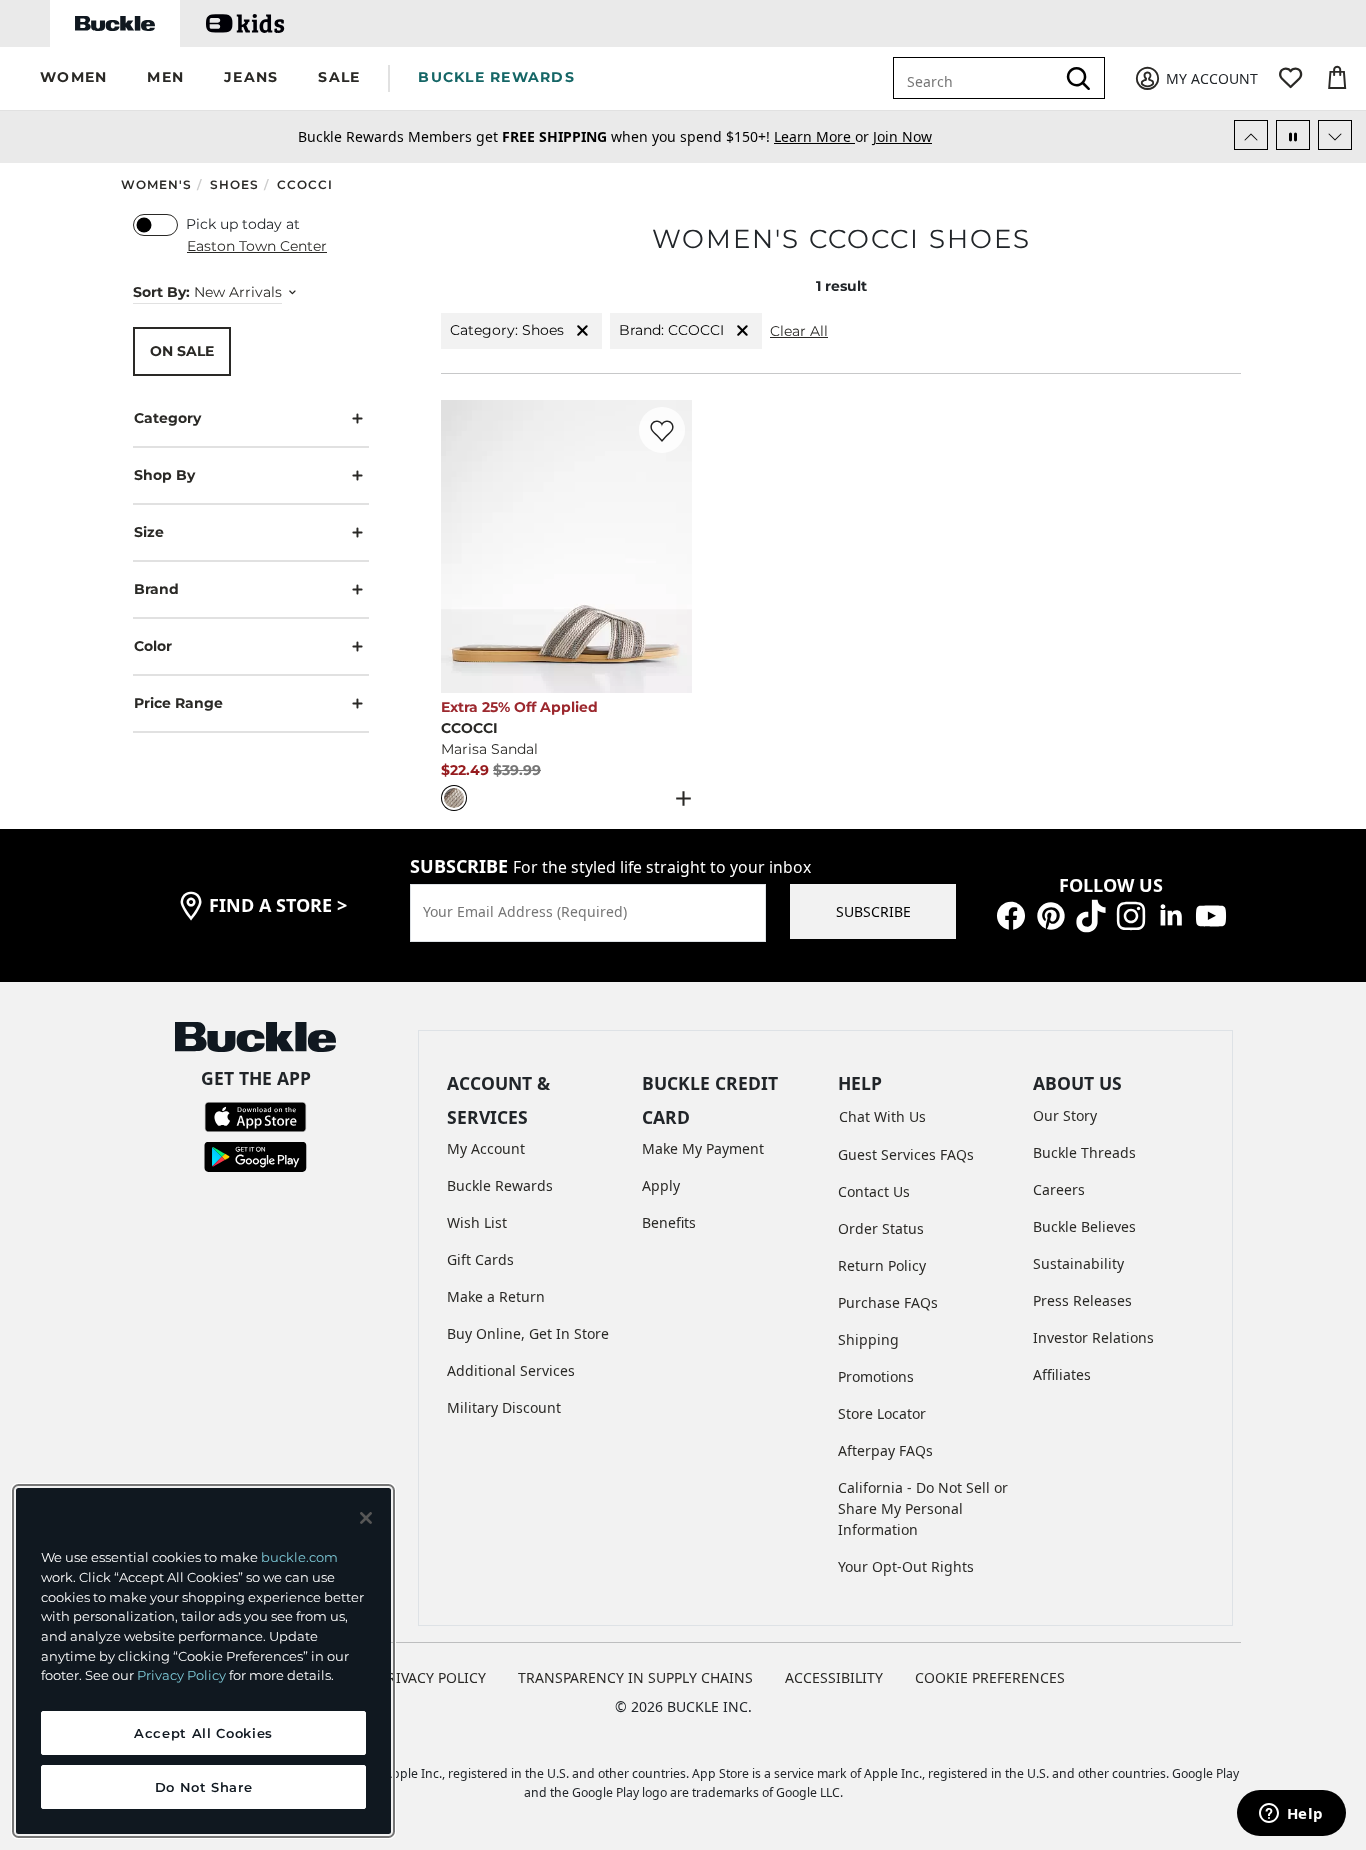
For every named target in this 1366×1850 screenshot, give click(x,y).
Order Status (881, 1228)
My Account (486, 1148)
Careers (1059, 1189)
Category (167, 418)
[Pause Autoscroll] (1293, 135)
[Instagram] (1131, 914)
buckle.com (299, 1557)
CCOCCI (305, 184)
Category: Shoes (507, 330)
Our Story (1065, 1115)
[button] (73, 78)
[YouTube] (1211, 914)
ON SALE (182, 351)
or (823, 136)
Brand (156, 589)
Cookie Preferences (990, 1677)
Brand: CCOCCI (671, 330)
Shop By (164, 475)
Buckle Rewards (500, 1185)
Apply (661, 1185)
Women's (156, 184)
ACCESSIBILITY (834, 1677)
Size (149, 532)
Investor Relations (1093, 1337)
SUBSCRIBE (873, 911)
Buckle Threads (1084, 1152)
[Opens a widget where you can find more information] (1291, 1815)
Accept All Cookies (203, 1733)
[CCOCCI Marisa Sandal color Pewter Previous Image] (465, 546)
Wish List (477, 1222)
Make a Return (496, 1296)
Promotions (876, 1376)
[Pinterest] (1051, 914)
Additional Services (511, 1370)
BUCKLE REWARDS (496, 77)
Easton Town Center (257, 246)
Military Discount (504, 1407)
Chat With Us (882, 1116)
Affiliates (1062, 1374)
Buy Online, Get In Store (528, 1333)
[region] (203, 1661)
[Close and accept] (366, 1518)
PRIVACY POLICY (432, 1677)
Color (153, 646)
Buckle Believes (1084, 1226)
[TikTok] (1091, 914)
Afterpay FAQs (885, 1450)
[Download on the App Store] (255, 1114)
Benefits (669, 1222)
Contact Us (874, 1191)
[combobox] (978, 78)
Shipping (868, 1339)
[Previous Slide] (1251, 135)
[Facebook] (1011, 914)
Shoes (234, 184)
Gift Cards (480, 1259)
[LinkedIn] (1171, 914)
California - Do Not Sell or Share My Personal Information (923, 1508)
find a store (278, 905)
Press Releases (1082, 1300)
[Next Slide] (1335, 135)
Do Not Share (204, 1787)
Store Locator (882, 1413)
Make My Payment (703, 1148)
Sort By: (161, 292)
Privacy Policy (181, 1675)
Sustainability (1078, 1263)
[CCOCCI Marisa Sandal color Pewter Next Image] (668, 546)
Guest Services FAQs (906, 1154)
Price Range (178, 703)
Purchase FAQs (888, 1302)
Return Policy (882, 1265)
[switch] (155, 225)
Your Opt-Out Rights (906, 1566)
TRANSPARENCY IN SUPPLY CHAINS (635, 1677)
